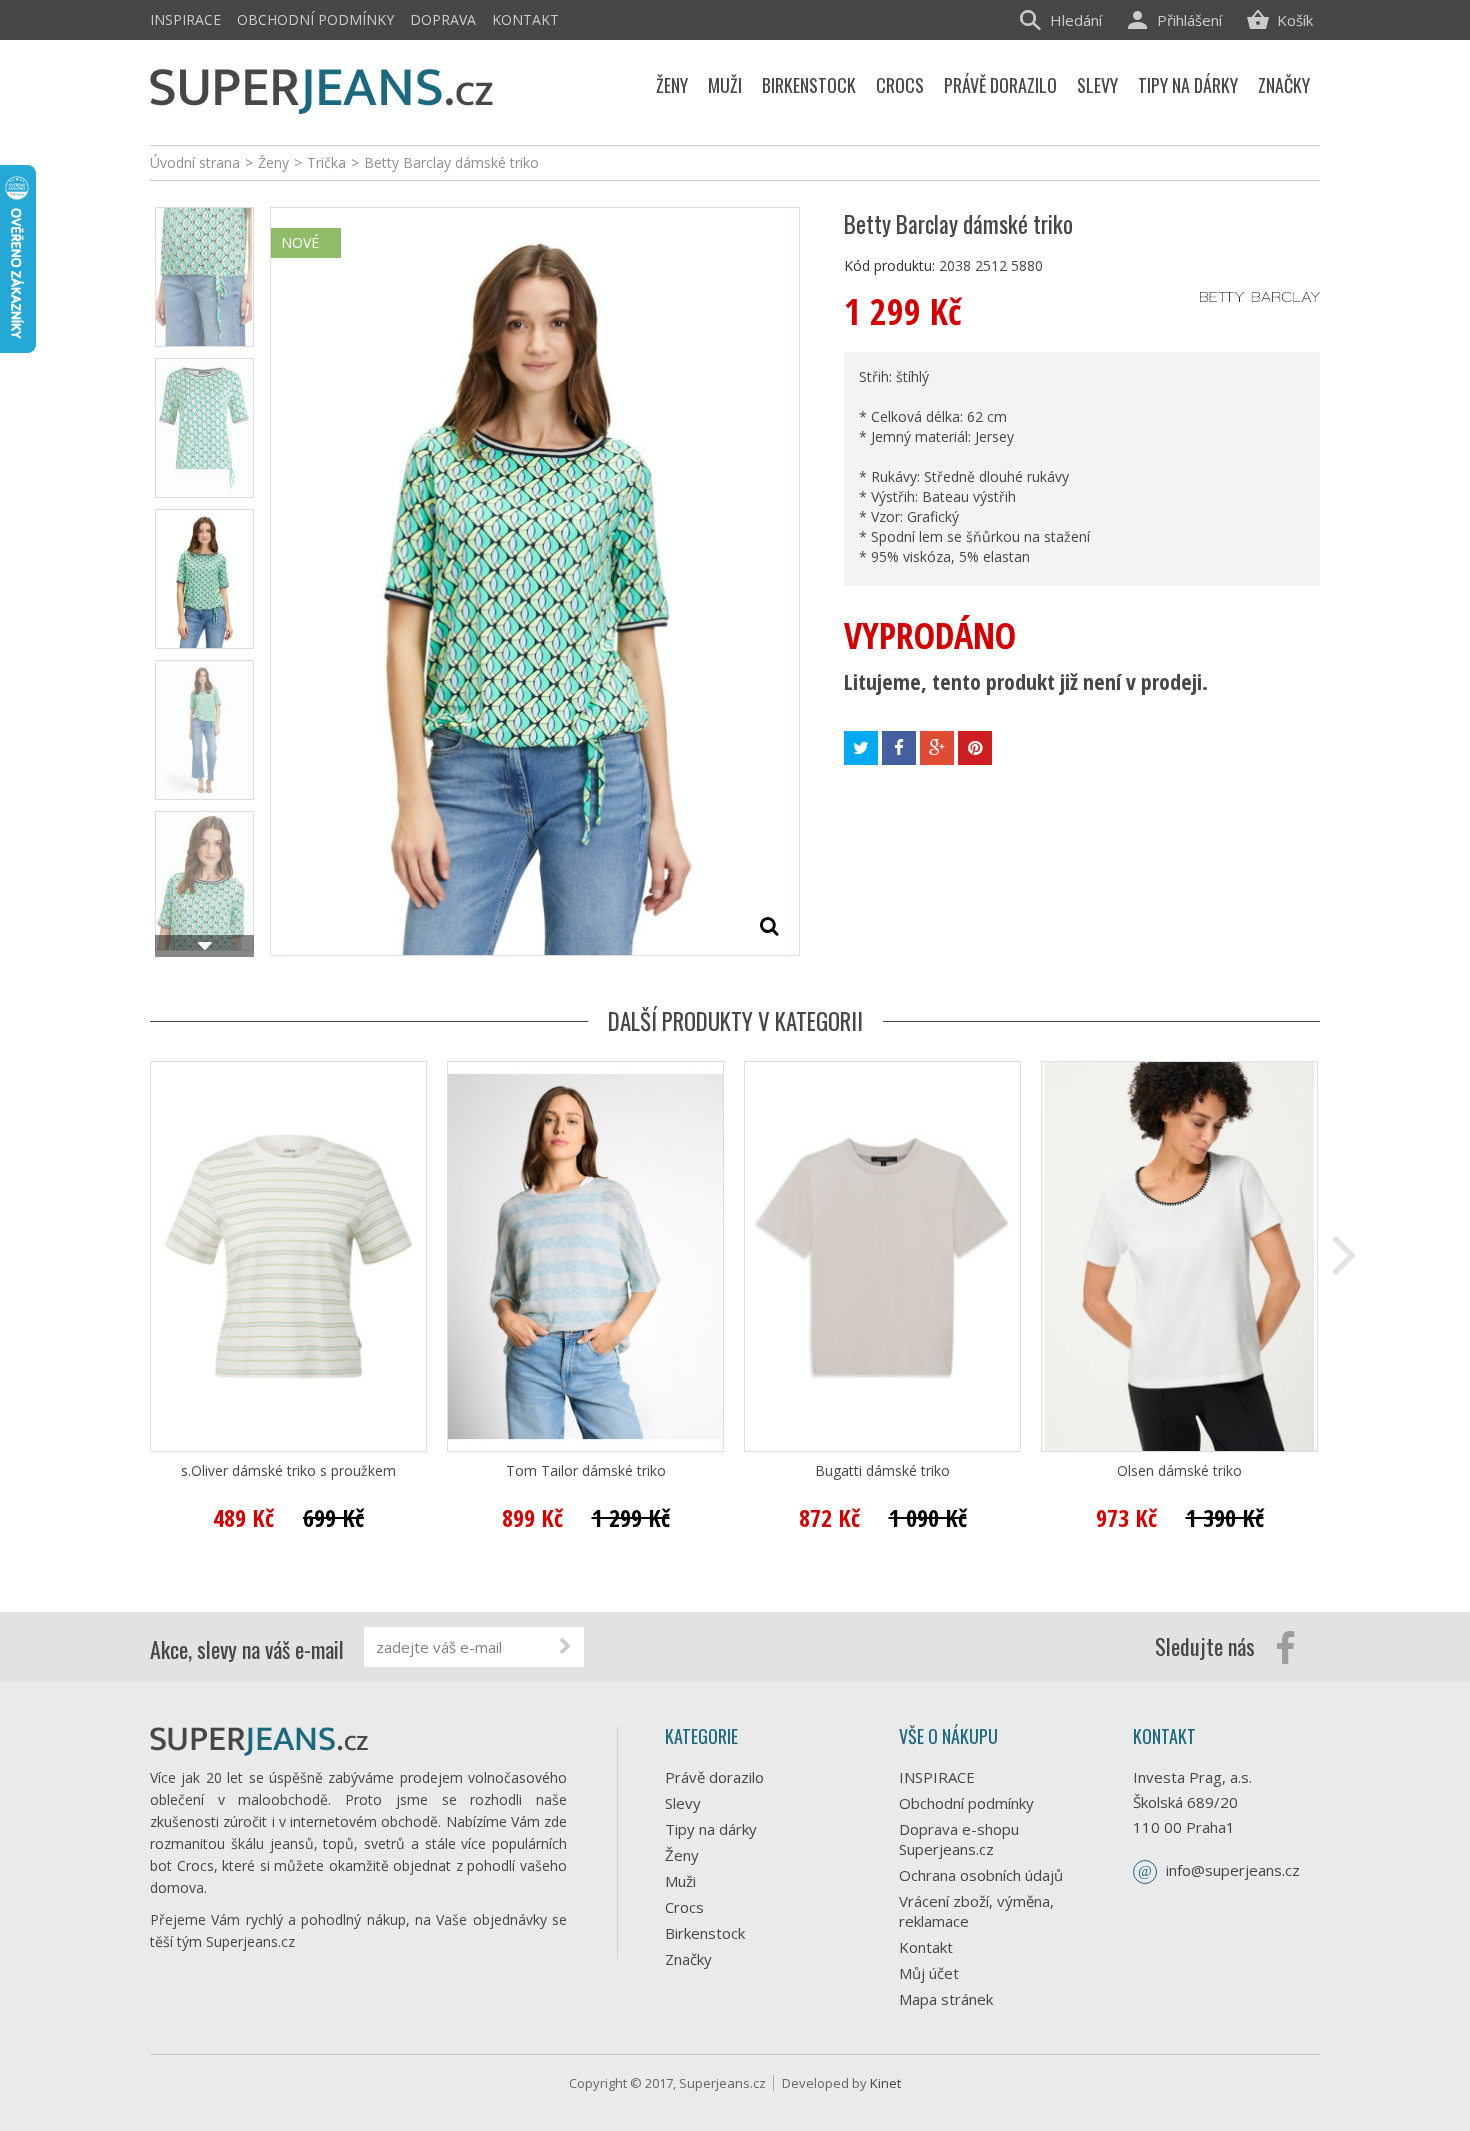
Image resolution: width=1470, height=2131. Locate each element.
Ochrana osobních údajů (981, 1875)
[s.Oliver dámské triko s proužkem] (288, 1256)
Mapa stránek (946, 1999)
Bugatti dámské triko (882, 1471)
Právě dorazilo (714, 1777)
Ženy (682, 1855)
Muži (680, 1881)
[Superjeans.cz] (322, 87)
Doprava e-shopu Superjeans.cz (959, 1839)
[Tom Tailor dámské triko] (585, 1256)
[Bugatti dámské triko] (882, 1256)
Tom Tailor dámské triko (586, 1471)
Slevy (683, 1803)
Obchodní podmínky (315, 19)
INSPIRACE (185, 19)
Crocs (684, 1907)
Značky (688, 1959)
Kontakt (525, 19)
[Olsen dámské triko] (1179, 1256)
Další (204, 946)
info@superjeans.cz (1233, 1870)
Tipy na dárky (711, 1829)
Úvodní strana (195, 162)
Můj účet (929, 1973)
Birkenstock (705, 1933)
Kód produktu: (889, 265)
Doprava (443, 19)
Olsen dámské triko (1179, 1471)
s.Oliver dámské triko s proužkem (288, 1471)
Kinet (885, 2083)
